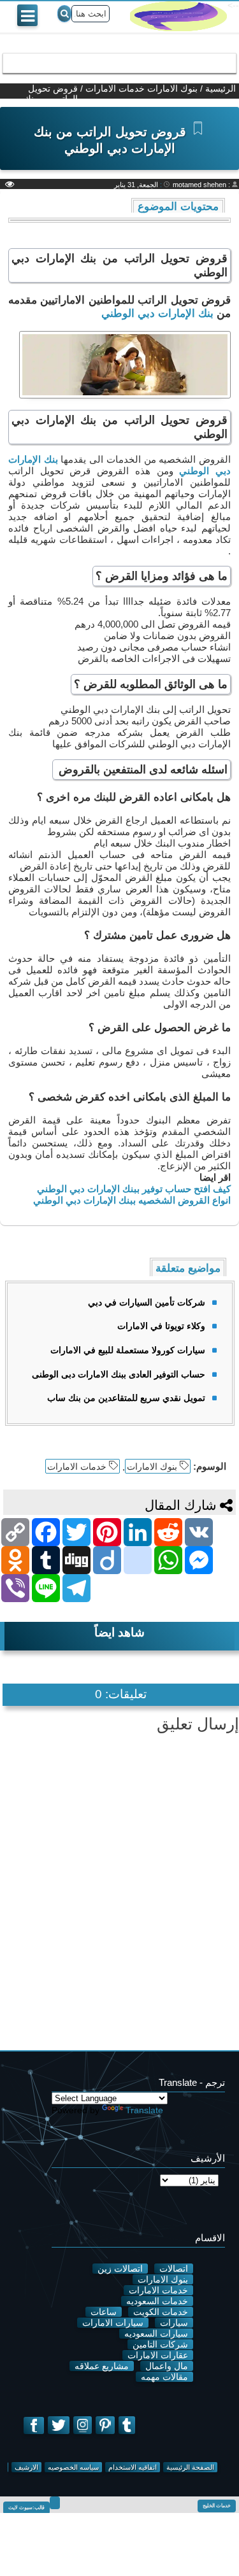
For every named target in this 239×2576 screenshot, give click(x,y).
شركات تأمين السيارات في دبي (147, 1302)
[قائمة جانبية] (27, 15)
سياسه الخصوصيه (73, 2467)
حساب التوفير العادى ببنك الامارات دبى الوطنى (119, 1374)
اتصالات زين (120, 2269)
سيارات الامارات (113, 2323)
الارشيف (26, 2467)
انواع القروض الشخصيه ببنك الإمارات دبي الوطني (131, 1200)
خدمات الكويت (161, 2312)
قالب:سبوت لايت (26, 2508)
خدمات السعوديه (157, 2301)
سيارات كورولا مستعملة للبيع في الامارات (128, 1350)
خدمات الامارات (115, 88)
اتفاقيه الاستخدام (133, 2467)
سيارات (174, 2323)
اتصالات (174, 2269)
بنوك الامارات (172, 88)
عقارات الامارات (158, 2355)
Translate (144, 2110)
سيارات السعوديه (156, 2333)
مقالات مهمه (164, 2377)
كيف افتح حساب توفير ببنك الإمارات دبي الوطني (133, 1189)
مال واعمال (167, 2366)
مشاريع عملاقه (102, 2366)
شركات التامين (160, 2344)
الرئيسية (221, 88)
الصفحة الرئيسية (190, 2467)
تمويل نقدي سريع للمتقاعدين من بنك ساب (126, 1398)
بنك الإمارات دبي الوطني (157, 313)
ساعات (104, 2312)
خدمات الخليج (217, 2506)
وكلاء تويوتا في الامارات (161, 1326)
